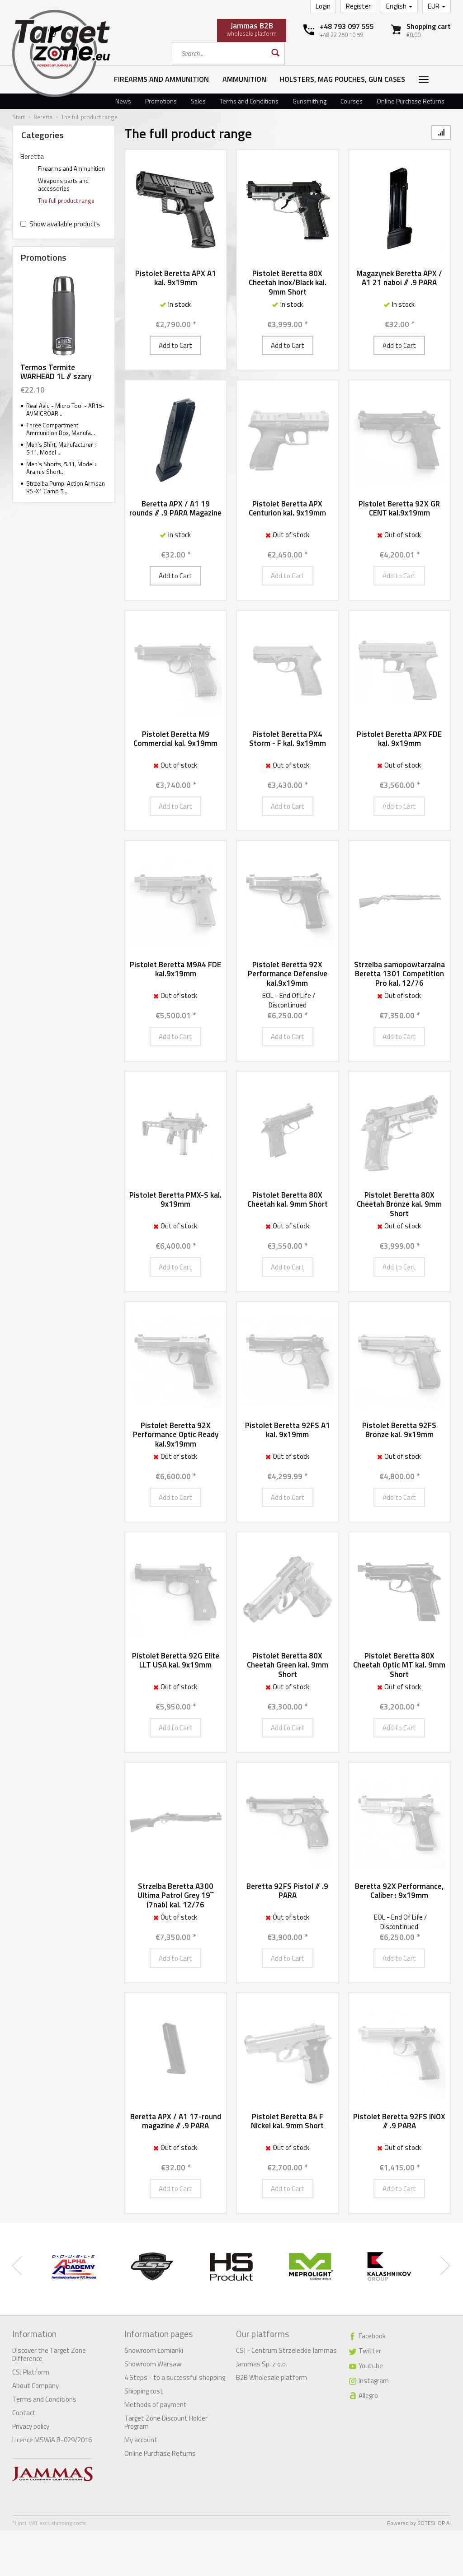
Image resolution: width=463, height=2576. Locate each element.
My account (141, 2440)
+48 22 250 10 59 (341, 35)
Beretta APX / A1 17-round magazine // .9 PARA (176, 2121)
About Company (35, 2386)
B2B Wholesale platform (272, 2377)
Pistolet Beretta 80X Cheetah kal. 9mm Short (288, 1199)
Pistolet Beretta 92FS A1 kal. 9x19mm (288, 1430)
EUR (434, 6)
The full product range (66, 201)
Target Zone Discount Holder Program (166, 2422)
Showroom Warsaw (153, 2364)
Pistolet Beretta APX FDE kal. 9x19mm (399, 739)
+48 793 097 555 (347, 26)
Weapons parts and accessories (63, 185)
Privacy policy (31, 2426)
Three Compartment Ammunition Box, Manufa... (61, 429)
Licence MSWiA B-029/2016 (52, 2440)
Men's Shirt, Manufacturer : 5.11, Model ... (61, 448)
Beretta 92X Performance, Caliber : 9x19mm (399, 1891)
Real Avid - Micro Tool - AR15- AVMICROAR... (65, 410)
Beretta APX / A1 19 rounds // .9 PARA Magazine (175, 508)
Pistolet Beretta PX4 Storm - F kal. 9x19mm (288, 739)
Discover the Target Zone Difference (49, 2354)
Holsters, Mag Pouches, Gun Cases (343, 79)
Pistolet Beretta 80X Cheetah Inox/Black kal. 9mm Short (288, 283)
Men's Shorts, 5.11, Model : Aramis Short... (61, 468)
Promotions (161, 101)
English (397, 6)
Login (323, 6)
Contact (24, 2413)
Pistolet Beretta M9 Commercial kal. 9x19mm (175, 739)
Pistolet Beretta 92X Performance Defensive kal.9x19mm (288, 974)
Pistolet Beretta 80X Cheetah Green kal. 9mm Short (288, 1665)
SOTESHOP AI (434, 2523)
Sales (198, 101)
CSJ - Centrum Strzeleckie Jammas (286, 2350)
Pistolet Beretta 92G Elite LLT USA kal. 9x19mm (176, 1660)
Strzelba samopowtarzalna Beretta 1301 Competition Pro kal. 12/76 (399, 974)
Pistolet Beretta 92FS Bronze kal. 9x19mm (399, 1430)
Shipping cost (144, 2391)
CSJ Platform (31, 2372)
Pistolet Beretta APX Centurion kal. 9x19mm (287, 508)
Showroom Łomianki (154, 2350)
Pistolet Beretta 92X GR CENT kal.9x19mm (399, 508)
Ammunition (244, 79)
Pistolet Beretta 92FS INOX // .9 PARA (399, 2121)
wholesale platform (252, 29)
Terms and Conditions (249, 101)
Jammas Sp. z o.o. (262, 2364)
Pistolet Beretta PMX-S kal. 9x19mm (175, 1199)
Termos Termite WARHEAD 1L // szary (56, 372)
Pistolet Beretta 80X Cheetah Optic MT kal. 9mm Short (399, 1665)
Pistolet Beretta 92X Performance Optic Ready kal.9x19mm (176, 1435)
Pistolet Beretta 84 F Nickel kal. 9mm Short (287, 2121)
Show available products (65, 224)
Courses (352, 101)
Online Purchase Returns (411, 101)
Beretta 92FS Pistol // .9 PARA (287, 1891)
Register (358, 6)
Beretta (32, 157)
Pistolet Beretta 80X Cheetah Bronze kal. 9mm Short (399, 1204)
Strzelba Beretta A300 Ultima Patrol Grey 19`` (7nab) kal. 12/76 (176, 1895)
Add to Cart (175, 345)
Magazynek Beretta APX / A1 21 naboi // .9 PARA (399, 278)
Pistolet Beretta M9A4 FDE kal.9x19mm (175, 969)
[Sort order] (441, 133)
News (123, 101)
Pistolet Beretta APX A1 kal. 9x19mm (176, 278)
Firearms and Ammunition (161, 79)
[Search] (275, 54)
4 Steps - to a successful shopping (175, 2377)
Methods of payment (156, 2405)
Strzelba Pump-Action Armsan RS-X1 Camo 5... (66, 487)
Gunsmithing (309, 101)
